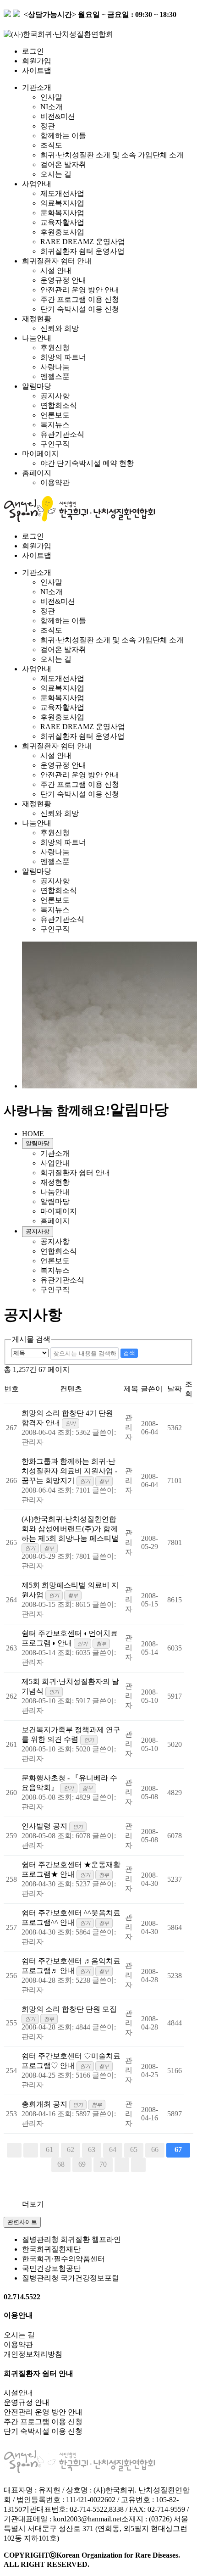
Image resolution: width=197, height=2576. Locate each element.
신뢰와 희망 (60, 328)
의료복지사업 (62, 203)
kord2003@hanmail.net (87, 2519)
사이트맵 (37, 70)
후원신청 (55, 348)
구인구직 (55, 444)
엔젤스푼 (55, 376)
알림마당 (37, 386)
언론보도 (55, 415)
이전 (31, 2150)
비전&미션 (58, 116)
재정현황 (37, 319)
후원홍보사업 (62, 232)
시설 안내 (56, 270)
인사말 (51, 97)
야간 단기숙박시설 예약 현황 (87, 463)
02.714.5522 (22, 2297)
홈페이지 (37, 473)
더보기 (33, 2204)
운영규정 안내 (63, 280)
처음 (14, 2150)
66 (155, 2149)
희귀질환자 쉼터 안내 (57, 261)
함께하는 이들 (63, 136)
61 (49, 2149)
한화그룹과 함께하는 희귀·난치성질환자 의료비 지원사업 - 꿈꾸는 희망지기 (69, 1471)
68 (61, 2164)
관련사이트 (22, 2222)
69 (82, 2164)
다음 (122, 2165)
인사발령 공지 (45, 1826)
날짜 (175, 1389)
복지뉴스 (55, 425)
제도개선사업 (62, 193)
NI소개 (52, 107)
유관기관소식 (62, 434)
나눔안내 (37, 338)
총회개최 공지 (45, 2104)
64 (113, 2149)
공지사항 (55, 396)
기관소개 (37, 87)
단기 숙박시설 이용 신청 (80, 309)
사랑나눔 (55, 367)
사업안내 (37, 184)
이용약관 (55, 482)
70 (103, 2164)
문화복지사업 (62, 213)
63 (92, 2149)
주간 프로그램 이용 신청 (80, 299)
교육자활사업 (62, 222)
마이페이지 (40, 454)
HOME (33, 1134)
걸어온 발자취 (63, 164)
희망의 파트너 (63, 357)
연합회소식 (59, 405)
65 (134, 2149)
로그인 (33, 51)
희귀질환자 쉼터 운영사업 (82, 251)
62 (71, 2149)
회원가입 (37, 61)
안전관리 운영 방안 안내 (80, 290)
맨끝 (138, 2165)
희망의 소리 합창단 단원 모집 (69, 2009)
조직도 (51, 145)
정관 (48, 126)
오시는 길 (56, 174)
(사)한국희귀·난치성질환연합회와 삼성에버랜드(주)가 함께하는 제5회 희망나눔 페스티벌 (70, 1529)
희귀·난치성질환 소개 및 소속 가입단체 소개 (112, 155)
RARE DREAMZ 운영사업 (83, 242)
